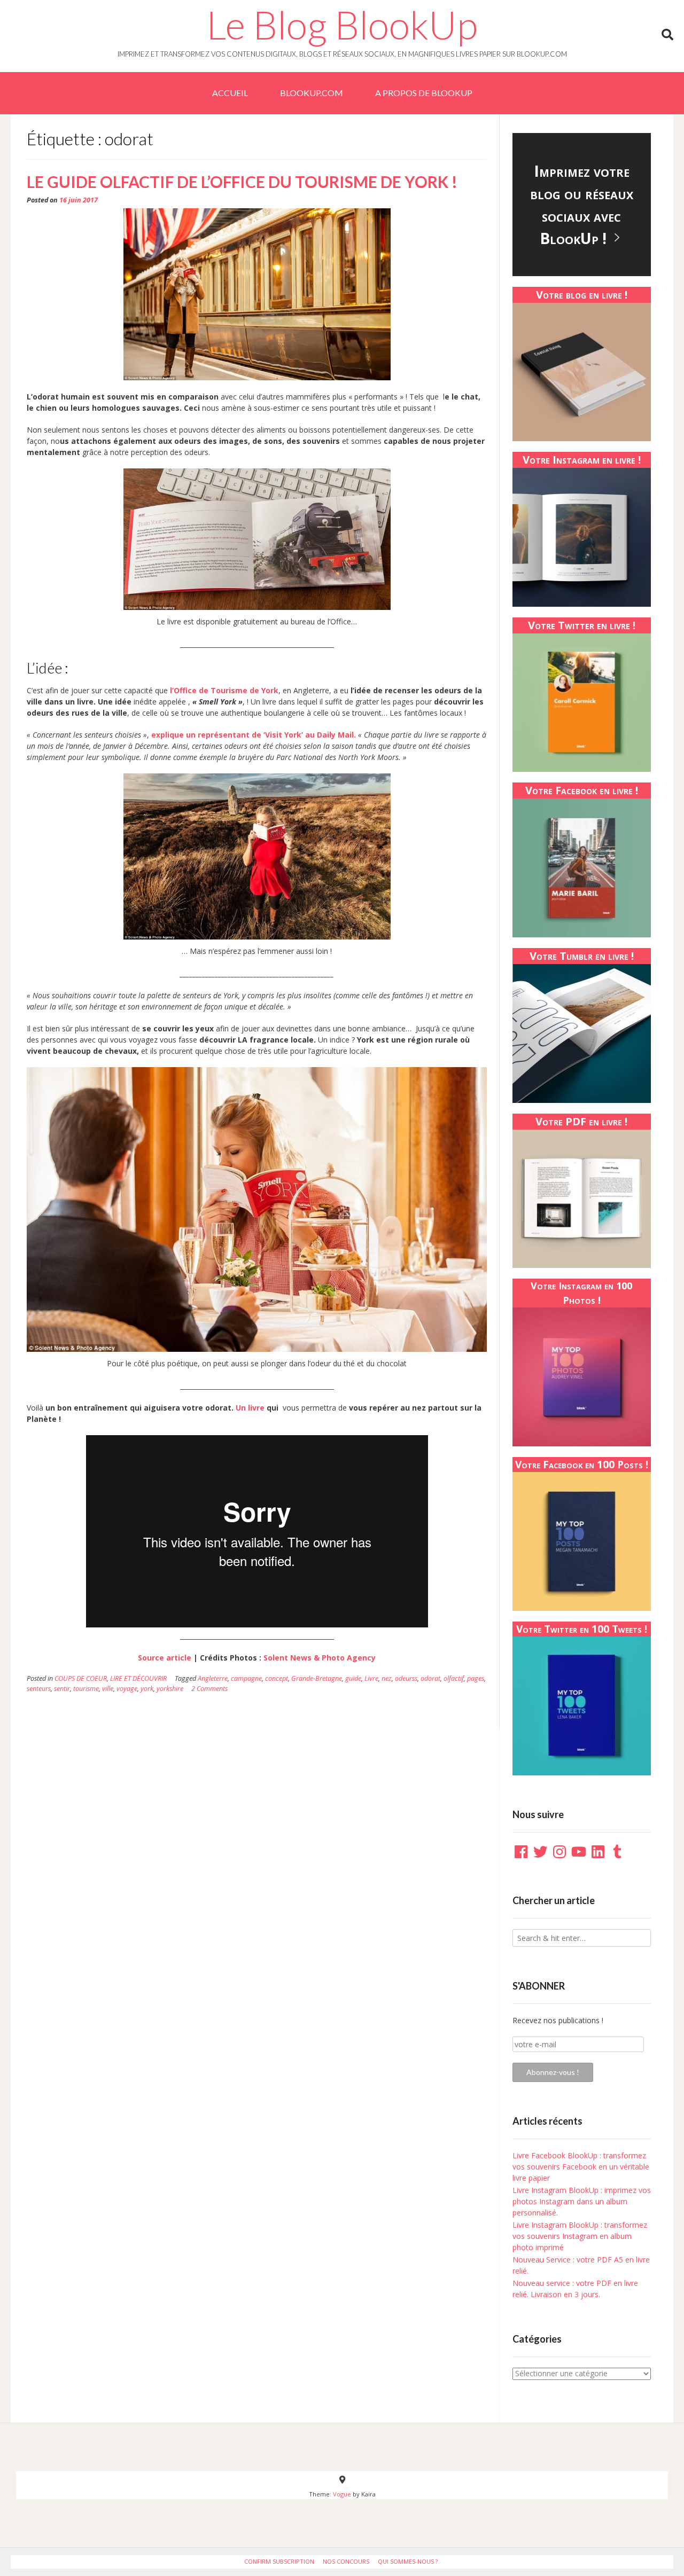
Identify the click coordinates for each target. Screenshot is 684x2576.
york (147, 1689)
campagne (246, 1678)
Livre (371, 1678)
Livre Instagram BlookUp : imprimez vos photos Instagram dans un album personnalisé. (582, 2201)
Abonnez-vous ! (553, 2072)
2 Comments (209, 1689)
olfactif (454, 1678)
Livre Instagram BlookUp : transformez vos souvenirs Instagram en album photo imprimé (580, 2236)
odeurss (406, 1678)
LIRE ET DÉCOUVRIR (138, 1678)
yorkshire (170, 1689)
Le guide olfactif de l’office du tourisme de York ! (242, 182)
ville (108, 1689)
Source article (165, 1658)
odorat (430, 1678)
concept (277, 1678)
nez (387, 1678)
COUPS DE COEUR (81, 1678)
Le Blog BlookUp (342, 25)
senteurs (39, 1689)
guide (353, 1678)
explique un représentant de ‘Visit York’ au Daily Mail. (255, 735)
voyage (127, 1689)
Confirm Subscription (279, 2561)
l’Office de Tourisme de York (224, 690)
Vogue (342, 2494)
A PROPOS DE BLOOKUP (424, 93)
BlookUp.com (312, 93)
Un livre (250, 1408)
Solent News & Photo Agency (318, 1658)
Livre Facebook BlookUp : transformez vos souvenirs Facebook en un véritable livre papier (581, 2167)
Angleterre (213, 1678)
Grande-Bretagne (317, 1678)
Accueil (230, 93)
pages (476, 1678)
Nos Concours (346, 2561)
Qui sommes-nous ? (408, 2561)
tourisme (86, 1689)
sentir (62, 1689)
